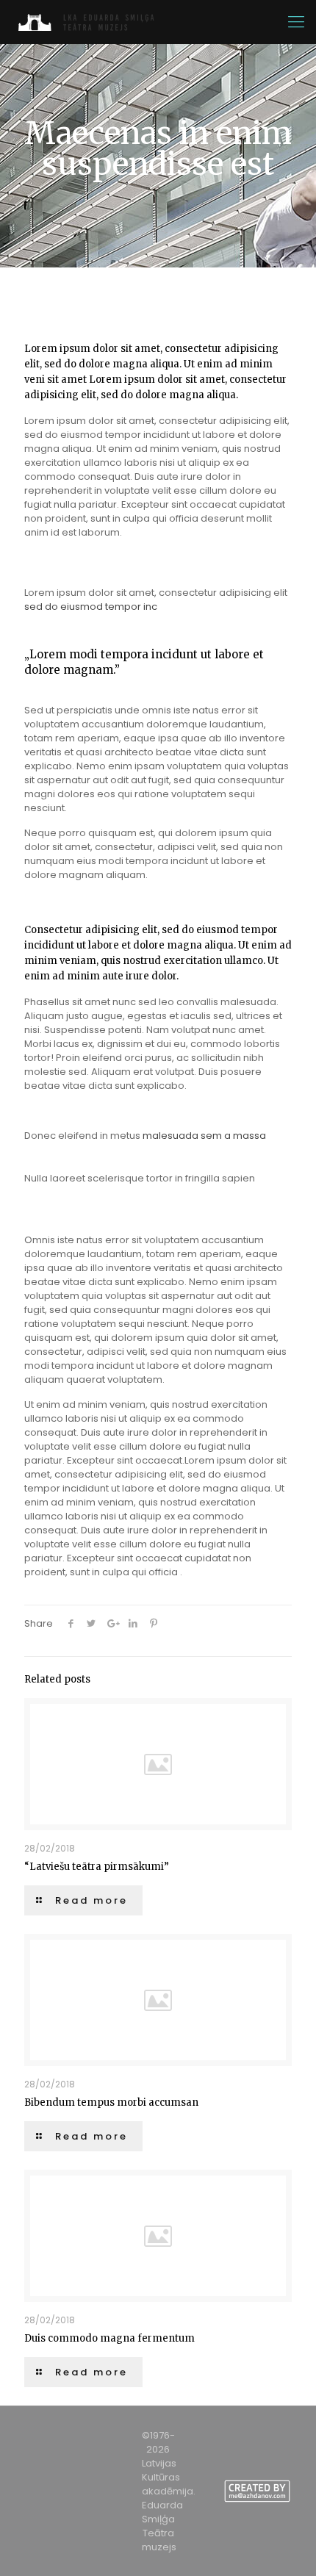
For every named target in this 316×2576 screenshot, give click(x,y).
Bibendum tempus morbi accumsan (111, 2102)
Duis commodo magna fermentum (109, 2338)
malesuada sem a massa (204, 1136)
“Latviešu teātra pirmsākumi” (97, 1867)
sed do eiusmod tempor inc (91, 607)
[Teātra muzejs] (91, 22)
